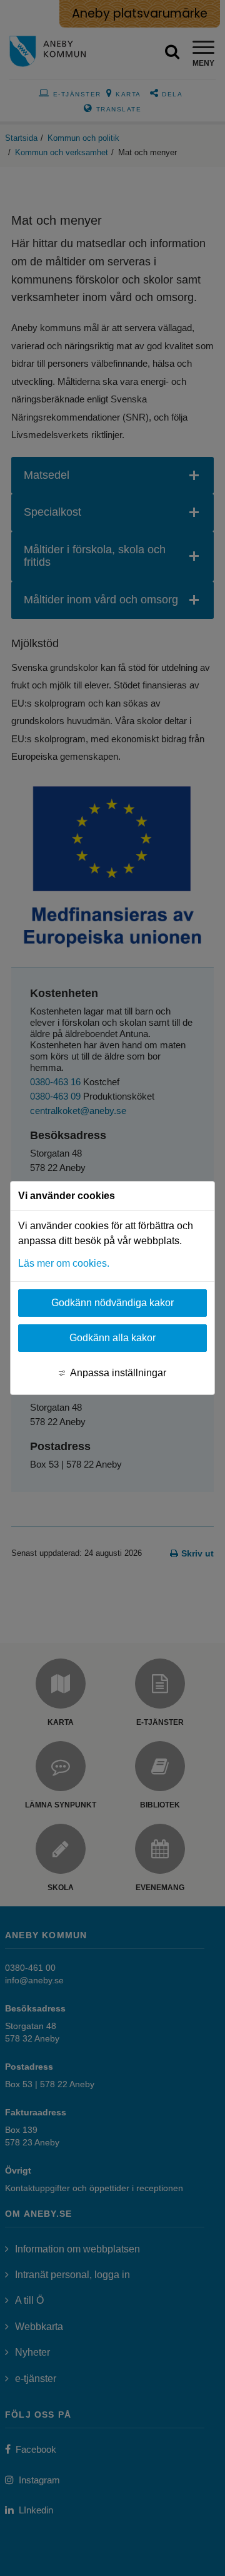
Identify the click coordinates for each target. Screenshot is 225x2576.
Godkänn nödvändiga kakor (112, 1303)
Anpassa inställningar (118, 1373)
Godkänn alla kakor (112, 1338)
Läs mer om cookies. (64, 1263)
